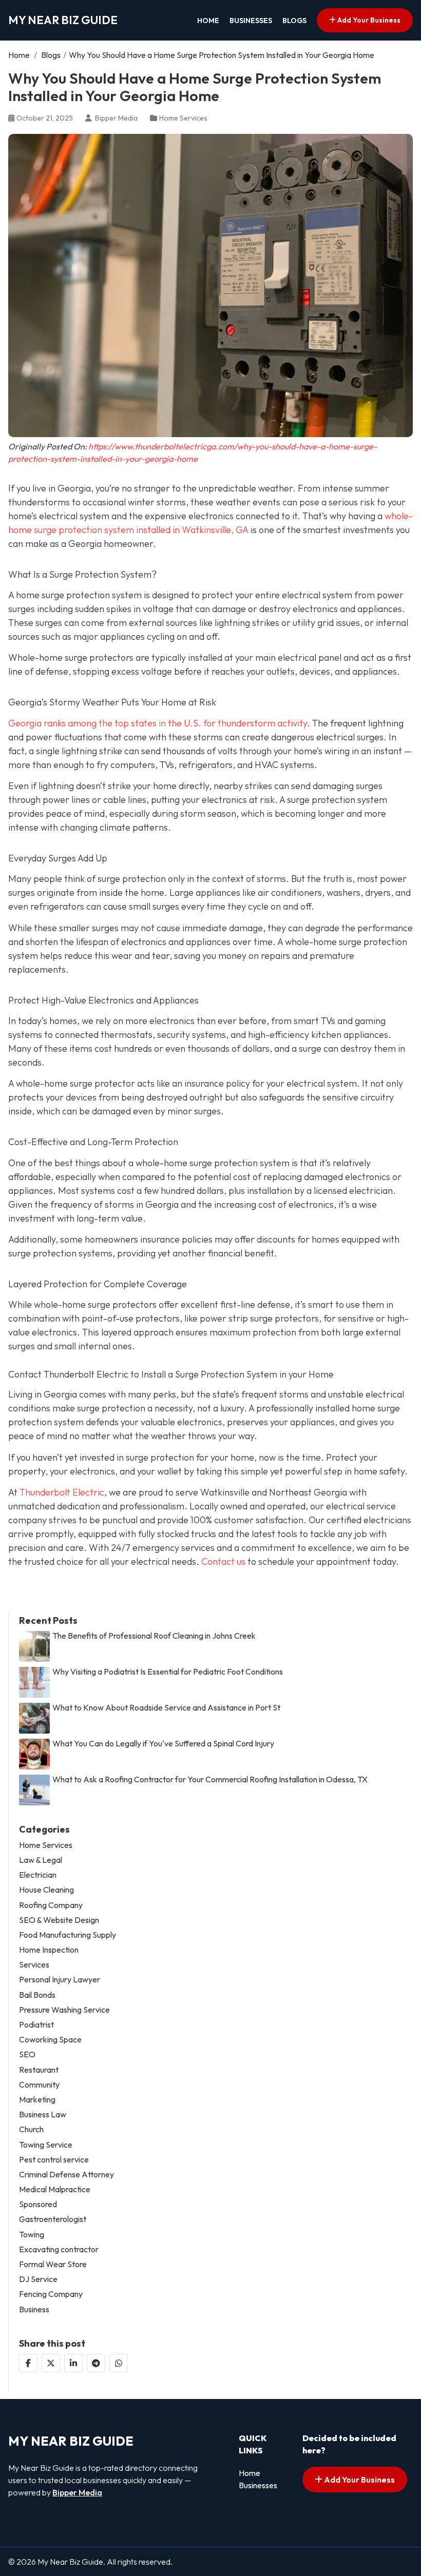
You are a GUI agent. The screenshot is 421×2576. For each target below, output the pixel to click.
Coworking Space (50, 2040)
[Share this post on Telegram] (96, 2363)
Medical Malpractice (55, 2189)
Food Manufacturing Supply (68, 1935)
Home (208, 21)
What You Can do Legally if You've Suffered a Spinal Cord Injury (163, 1744)
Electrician (38, 1875)
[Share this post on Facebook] (28, 2363)
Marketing (37, 2100)
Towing (32, 2235)
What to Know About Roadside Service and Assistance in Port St (166, 1708)
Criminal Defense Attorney (66, 2175)
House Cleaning (46, 1890)
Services (34, 1965)
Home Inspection (49, 1950)
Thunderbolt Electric (62, 1492)
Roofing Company (51, 1905)
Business (34, 2309)
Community (39, 2085)
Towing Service (46, 2145)
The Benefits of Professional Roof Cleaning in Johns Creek (154, 1636)
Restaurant (39, 2070)
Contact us (223, 1561)
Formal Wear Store (53, 2264)
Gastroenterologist (53, 2219)
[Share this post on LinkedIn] (73, 2363)
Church (31, 2129)
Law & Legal (41, 1860)
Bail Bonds (37, 1995)
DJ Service (38, 2279)
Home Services (183, 118)
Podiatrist (36, 2025)
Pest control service (54, 2160)
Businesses (251, 21)
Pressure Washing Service (64, 2010)
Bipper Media (77, 2492)
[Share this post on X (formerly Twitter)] (51, 2363)
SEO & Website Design (59, 1920)
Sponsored (38, 2204)
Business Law (43, 2115)
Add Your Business (368, 20)
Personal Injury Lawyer (60, 1980)
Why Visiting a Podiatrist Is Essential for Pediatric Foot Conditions (168, 1672)
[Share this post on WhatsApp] (119, 2363)
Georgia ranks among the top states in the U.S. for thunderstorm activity (158, 723)
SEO (27, 2054)
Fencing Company (51, 2294)
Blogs (294, 21)
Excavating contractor (59, 2249)
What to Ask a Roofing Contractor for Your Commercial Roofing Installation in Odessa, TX (210, 1779)
